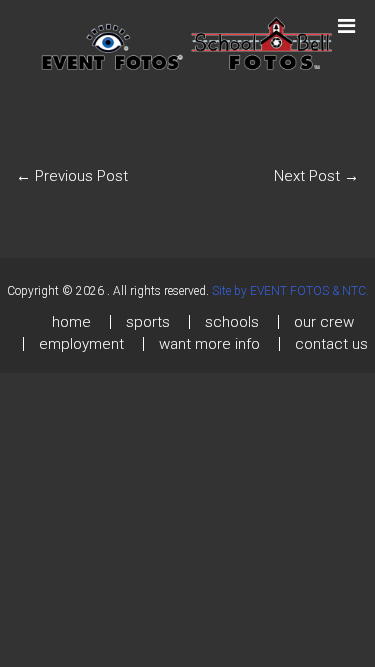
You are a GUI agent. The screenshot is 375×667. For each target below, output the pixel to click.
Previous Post (72, 176)
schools (232, 322)
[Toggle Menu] (346, 16)
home (71, 322)
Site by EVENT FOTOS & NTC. (290, 291)
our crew (324, 322)
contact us (331, 344)
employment (81, 344)
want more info (209, 344)
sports (148, 322)
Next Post (316, 176)
